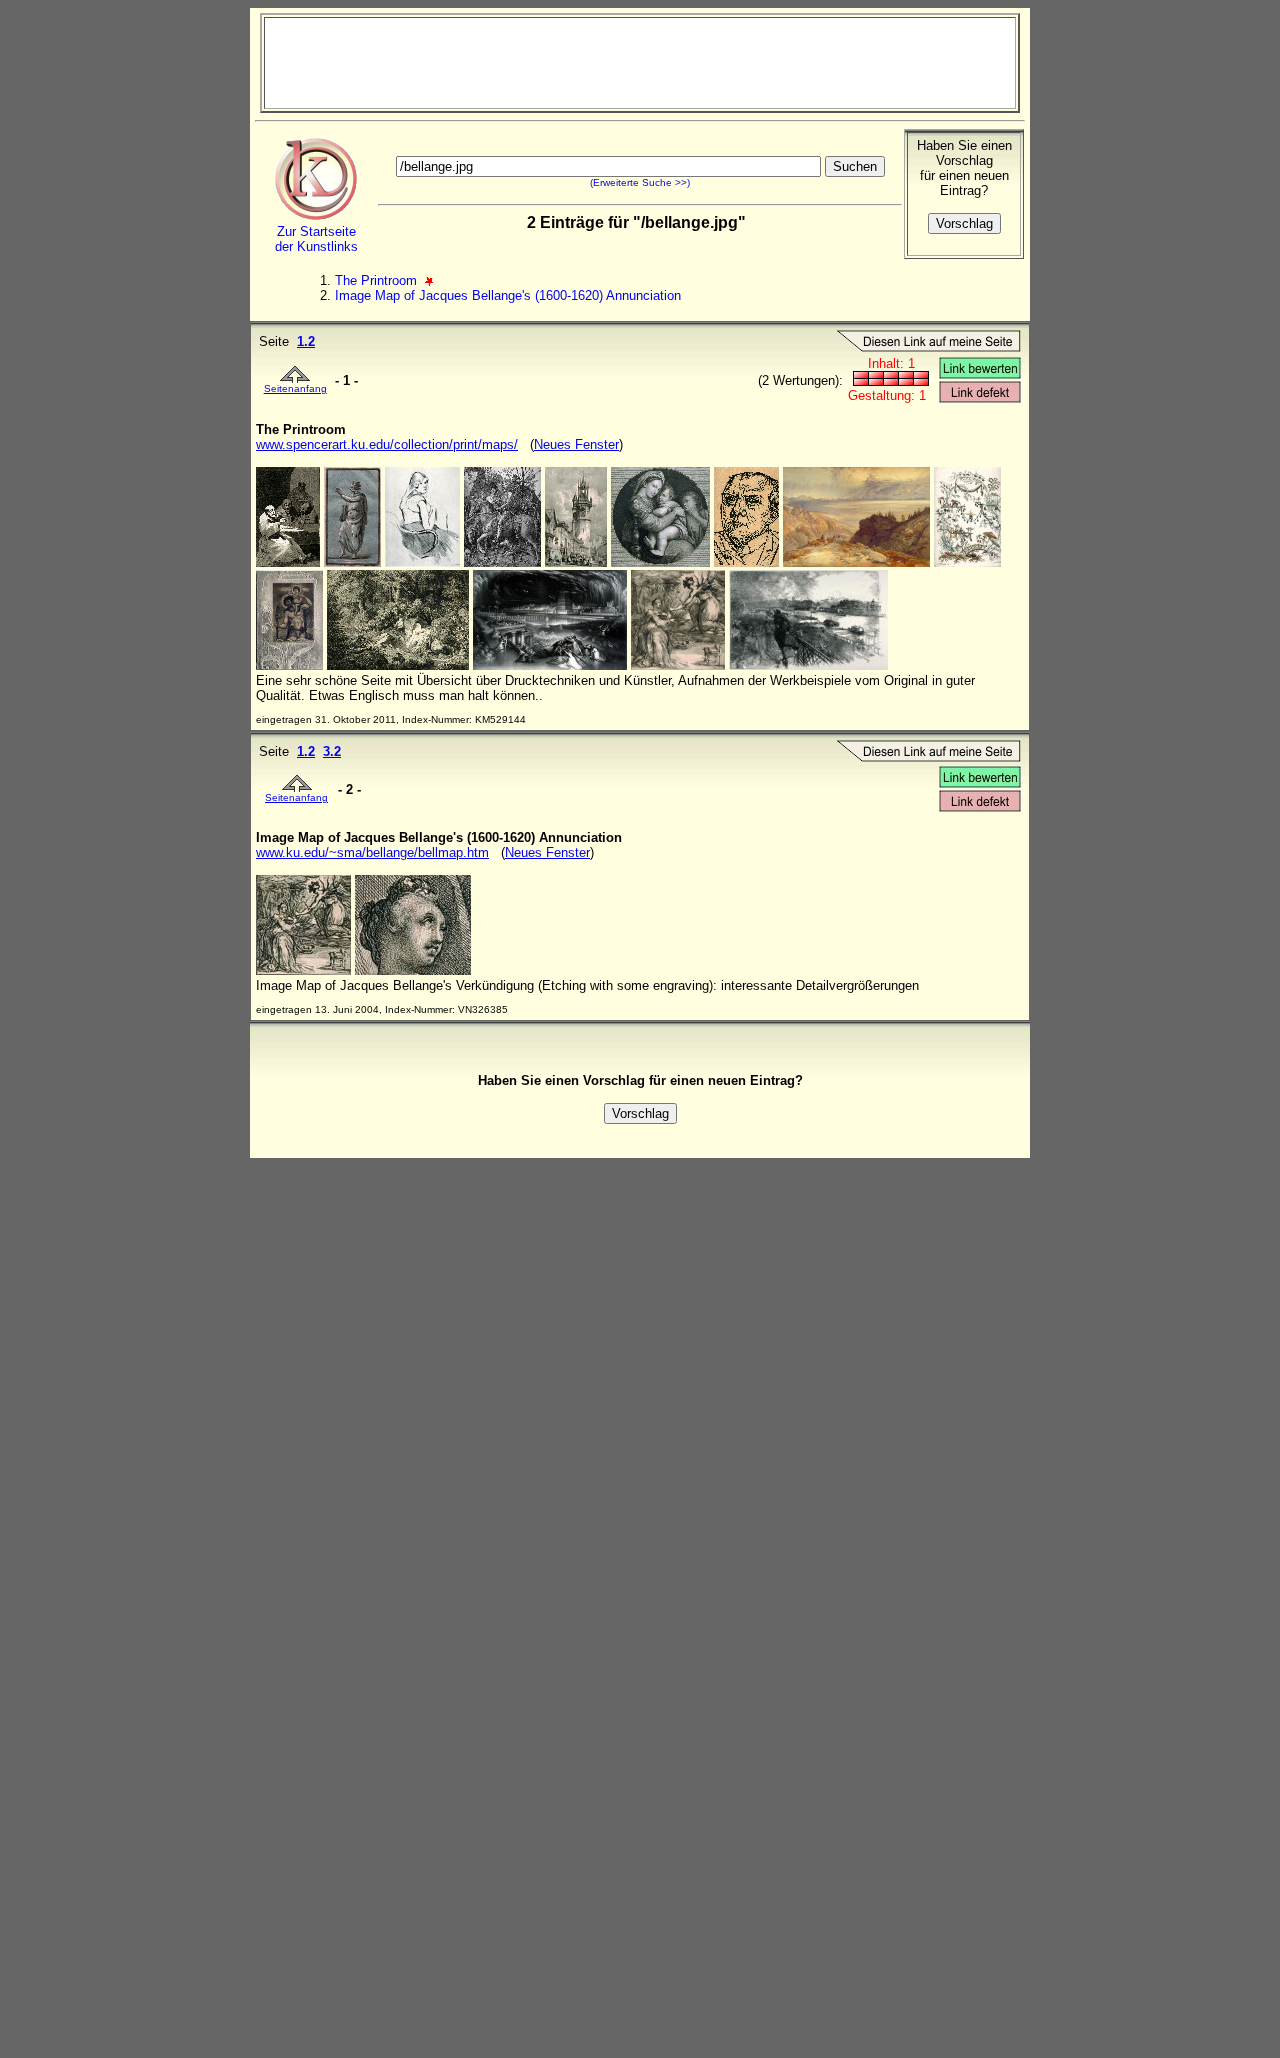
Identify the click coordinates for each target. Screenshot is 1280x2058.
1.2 (306, 341)
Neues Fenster (576, 444)
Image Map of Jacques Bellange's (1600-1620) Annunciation (508, 295)
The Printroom (378, 280)
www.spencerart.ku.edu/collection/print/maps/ (387, 444)
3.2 (332, 751)
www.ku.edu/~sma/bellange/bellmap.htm (372, 852)
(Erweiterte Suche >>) (640, 182)
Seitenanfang (295, 388)
